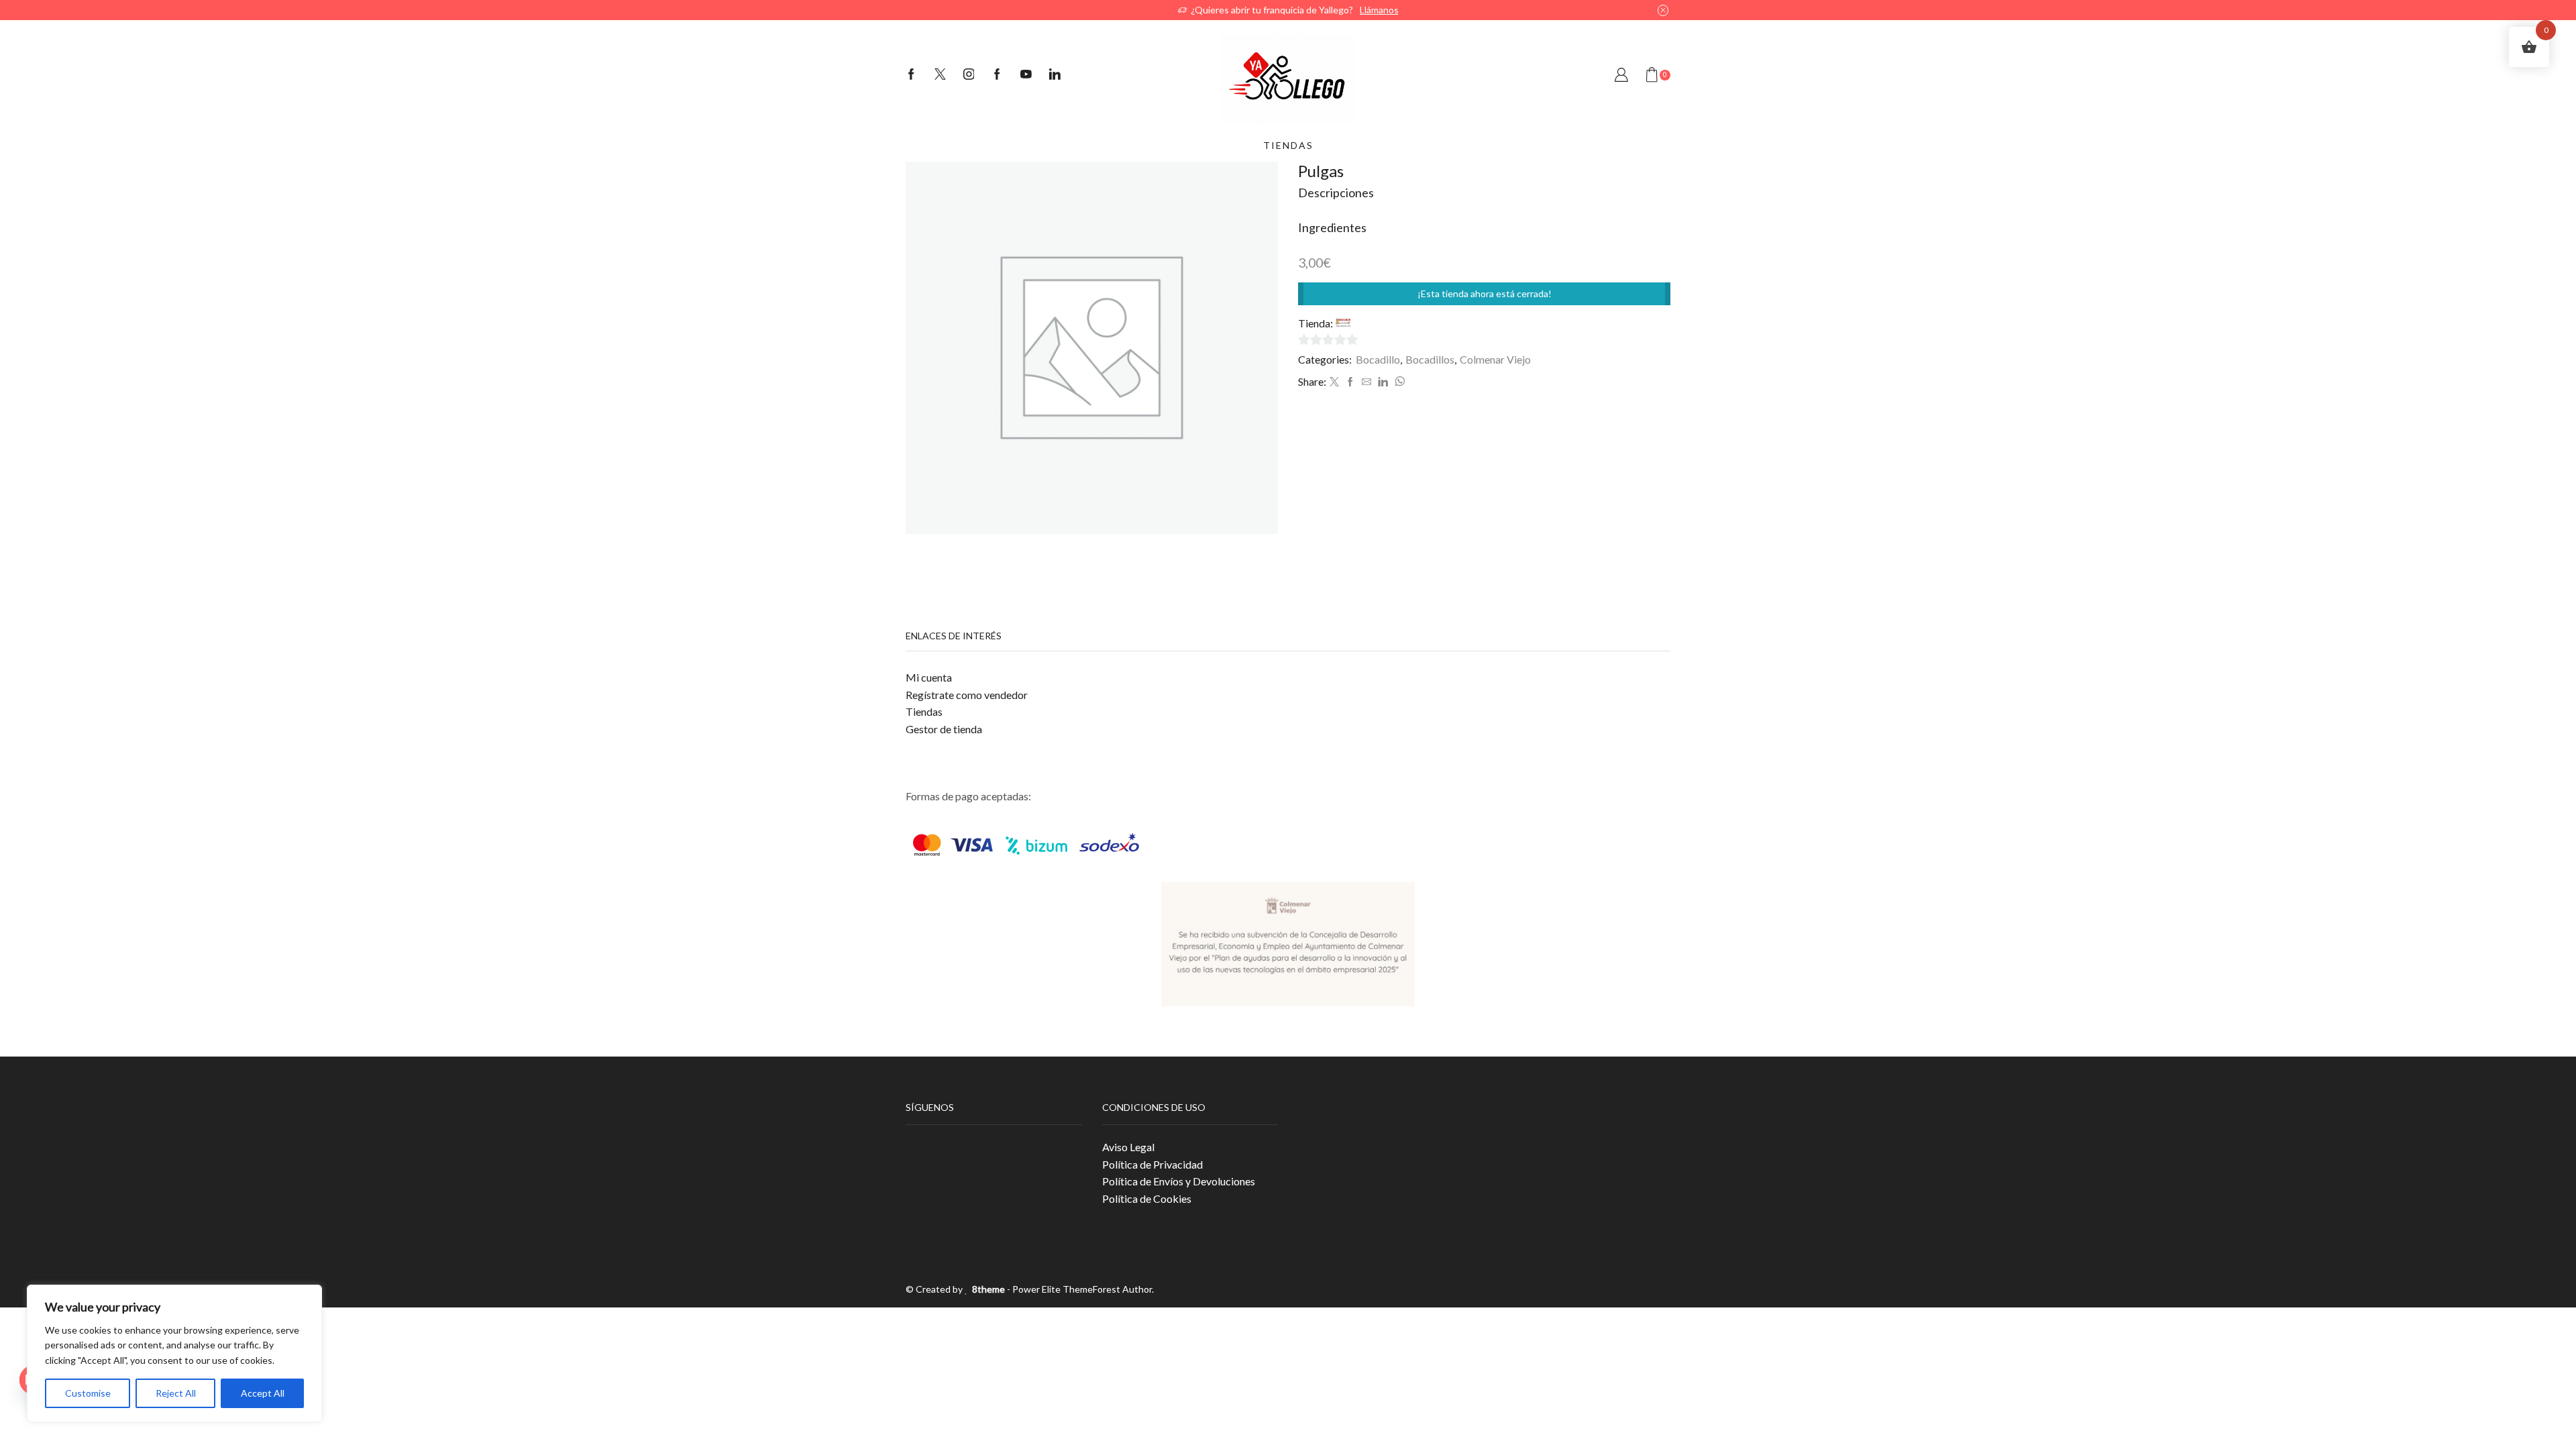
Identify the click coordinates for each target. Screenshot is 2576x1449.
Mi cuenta (929, 677)
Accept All (263, 1393)
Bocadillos (1430, 359)
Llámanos (1379, 10)
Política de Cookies (1147, 1198)
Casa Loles (1378, 323)
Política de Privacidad (1152, 1164)
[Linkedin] (1055, 75)
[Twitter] (940, 75)
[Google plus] (997, 75)
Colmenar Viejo (1495, 359)
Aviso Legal (1128, 1147)
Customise (88, 1393)
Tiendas (924, 711)
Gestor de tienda (944, 729)
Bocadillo (1378, 359)
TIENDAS (1288, 145)
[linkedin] (1383, 382)
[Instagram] (969, 75)
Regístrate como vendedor (967, 695)
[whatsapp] (1398, 382)
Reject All (176, 1393)
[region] (174, 1353)
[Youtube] (1026, 75)
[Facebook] (911, 75)
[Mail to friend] (1366, 382)
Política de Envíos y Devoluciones (1179, 1181)
